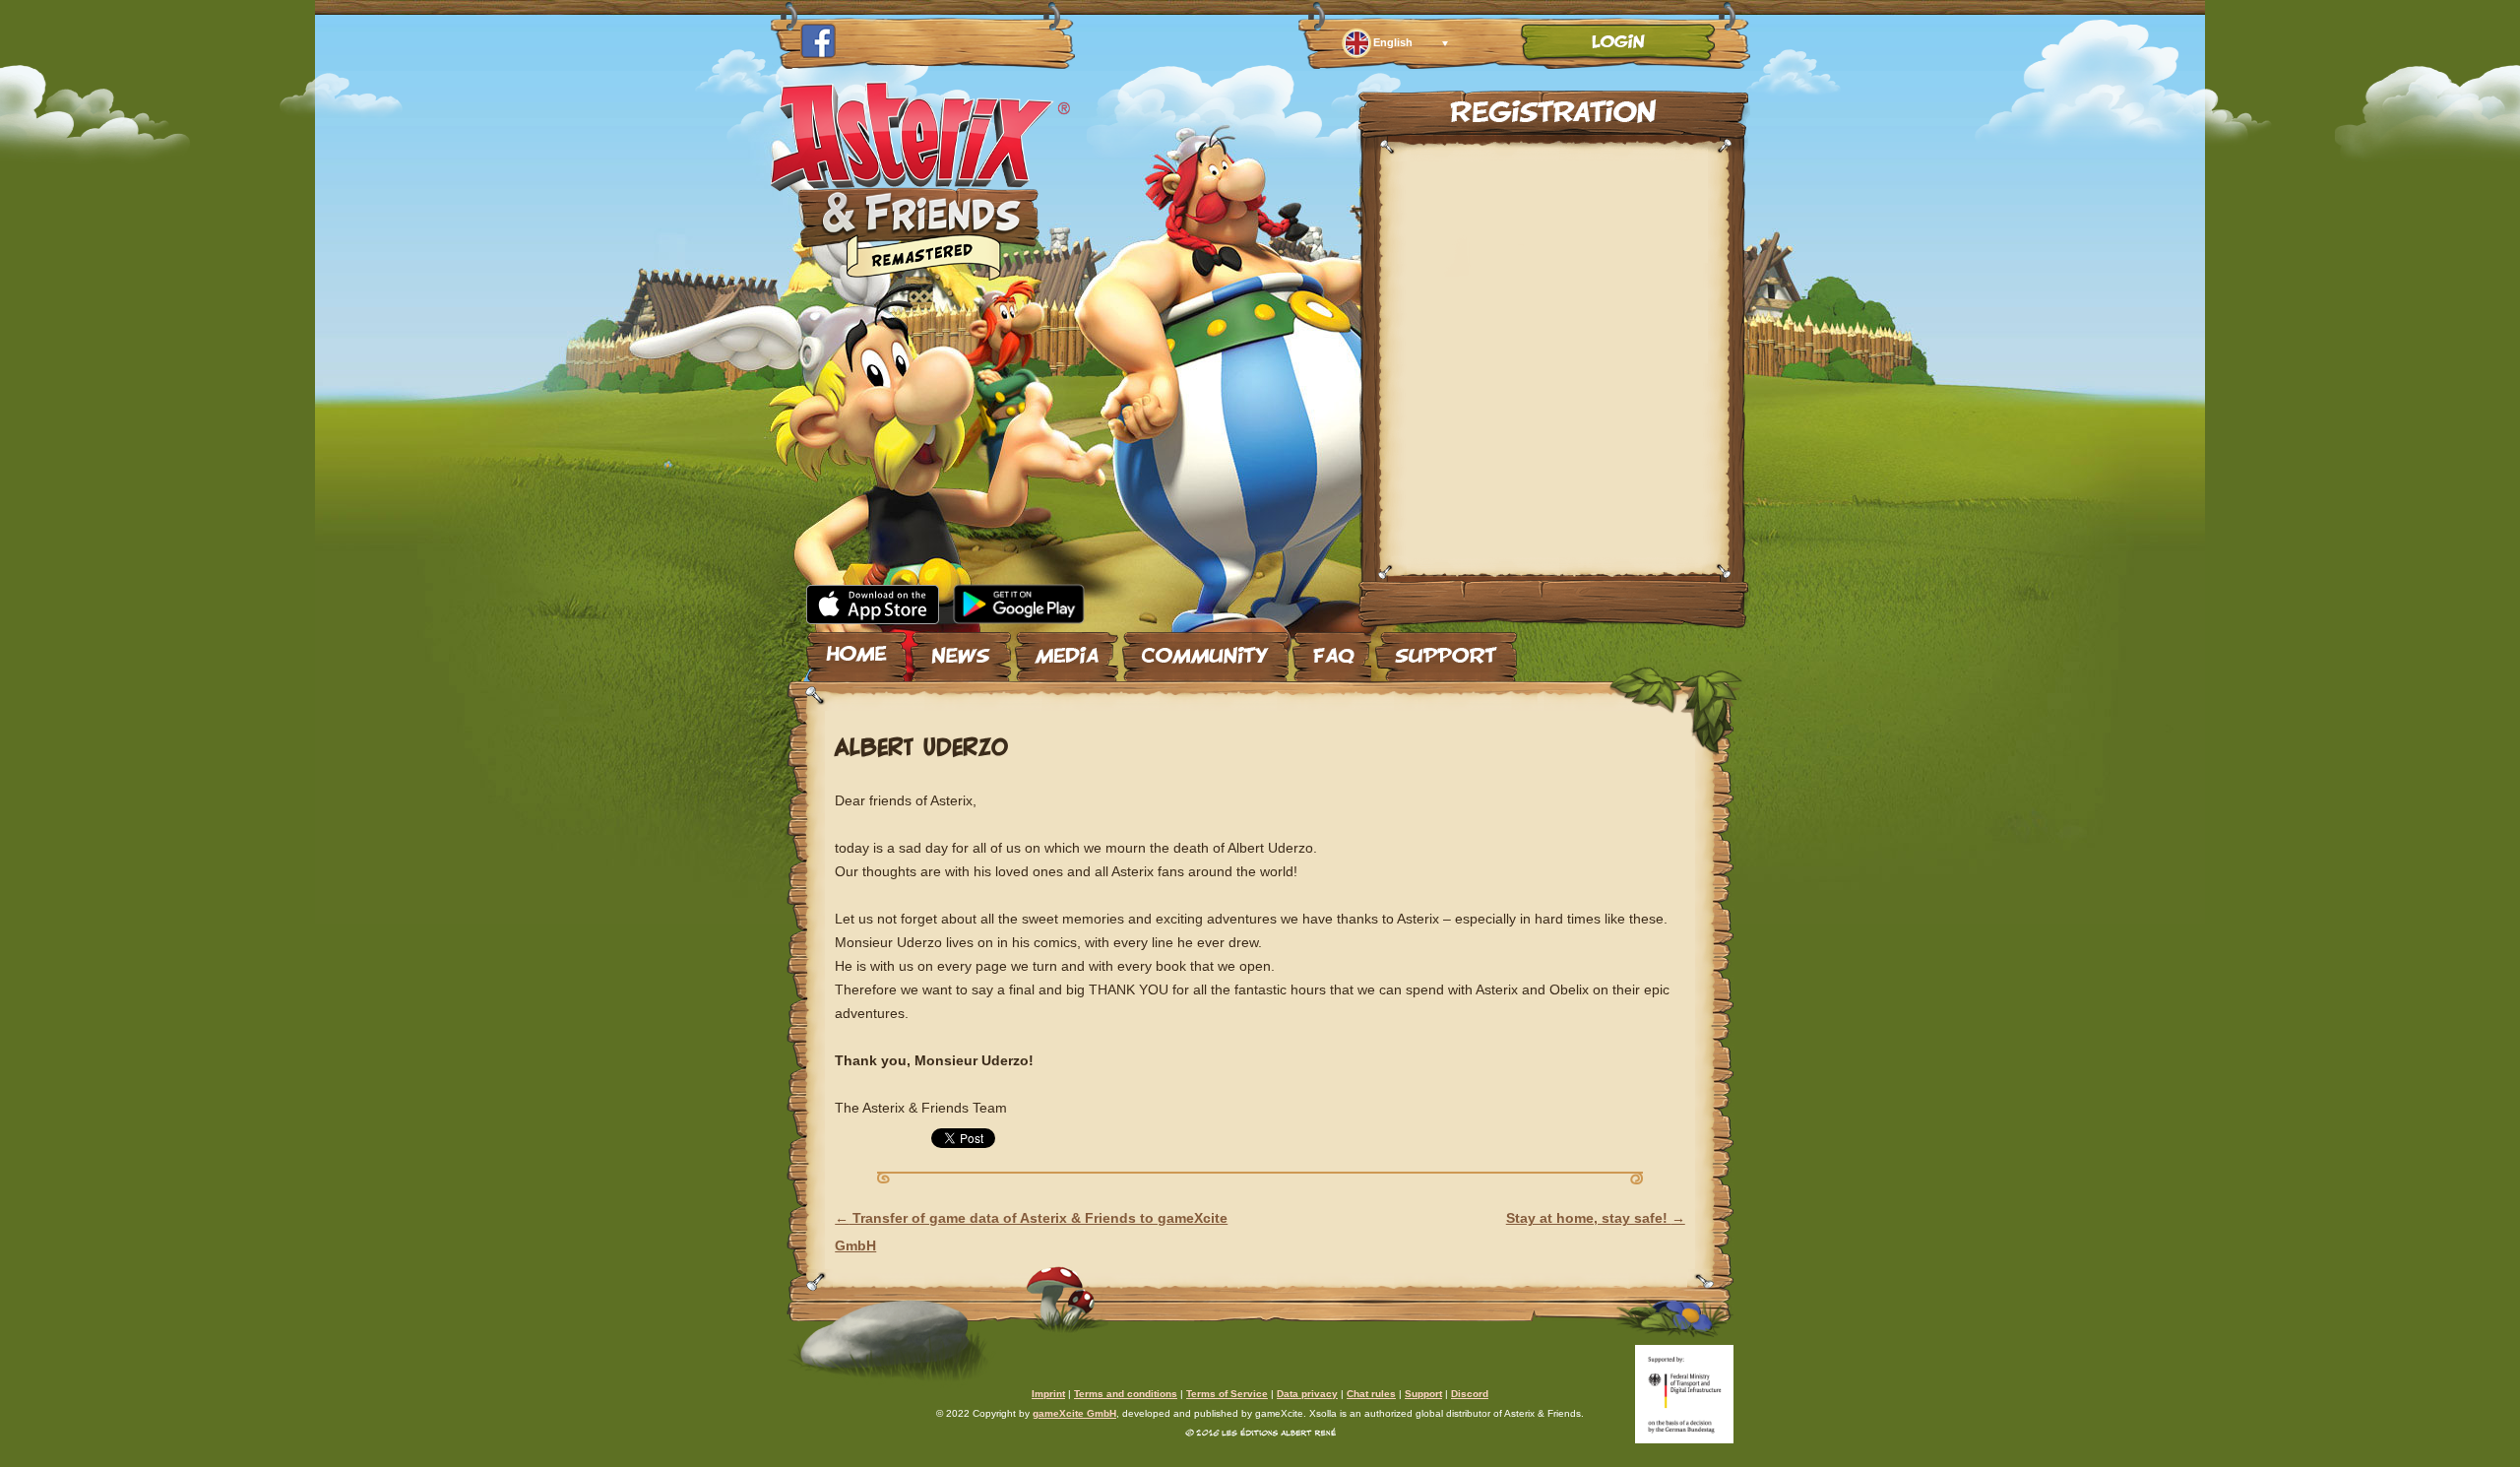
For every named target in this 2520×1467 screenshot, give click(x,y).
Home (856, 649)
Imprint (1048, 1394)
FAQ (1332, 649)
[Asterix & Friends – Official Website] (921, 274)
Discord (1470, 1394)
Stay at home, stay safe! (1596, 1218)
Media (1067, 649)
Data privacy (1307, 1394)
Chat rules (1371, 1394)
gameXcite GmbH (1074, 1413)
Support (1446, 649)
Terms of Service (1227, 1394)
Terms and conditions (1126, 1394)
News (961, 649)
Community (1205, 649)
